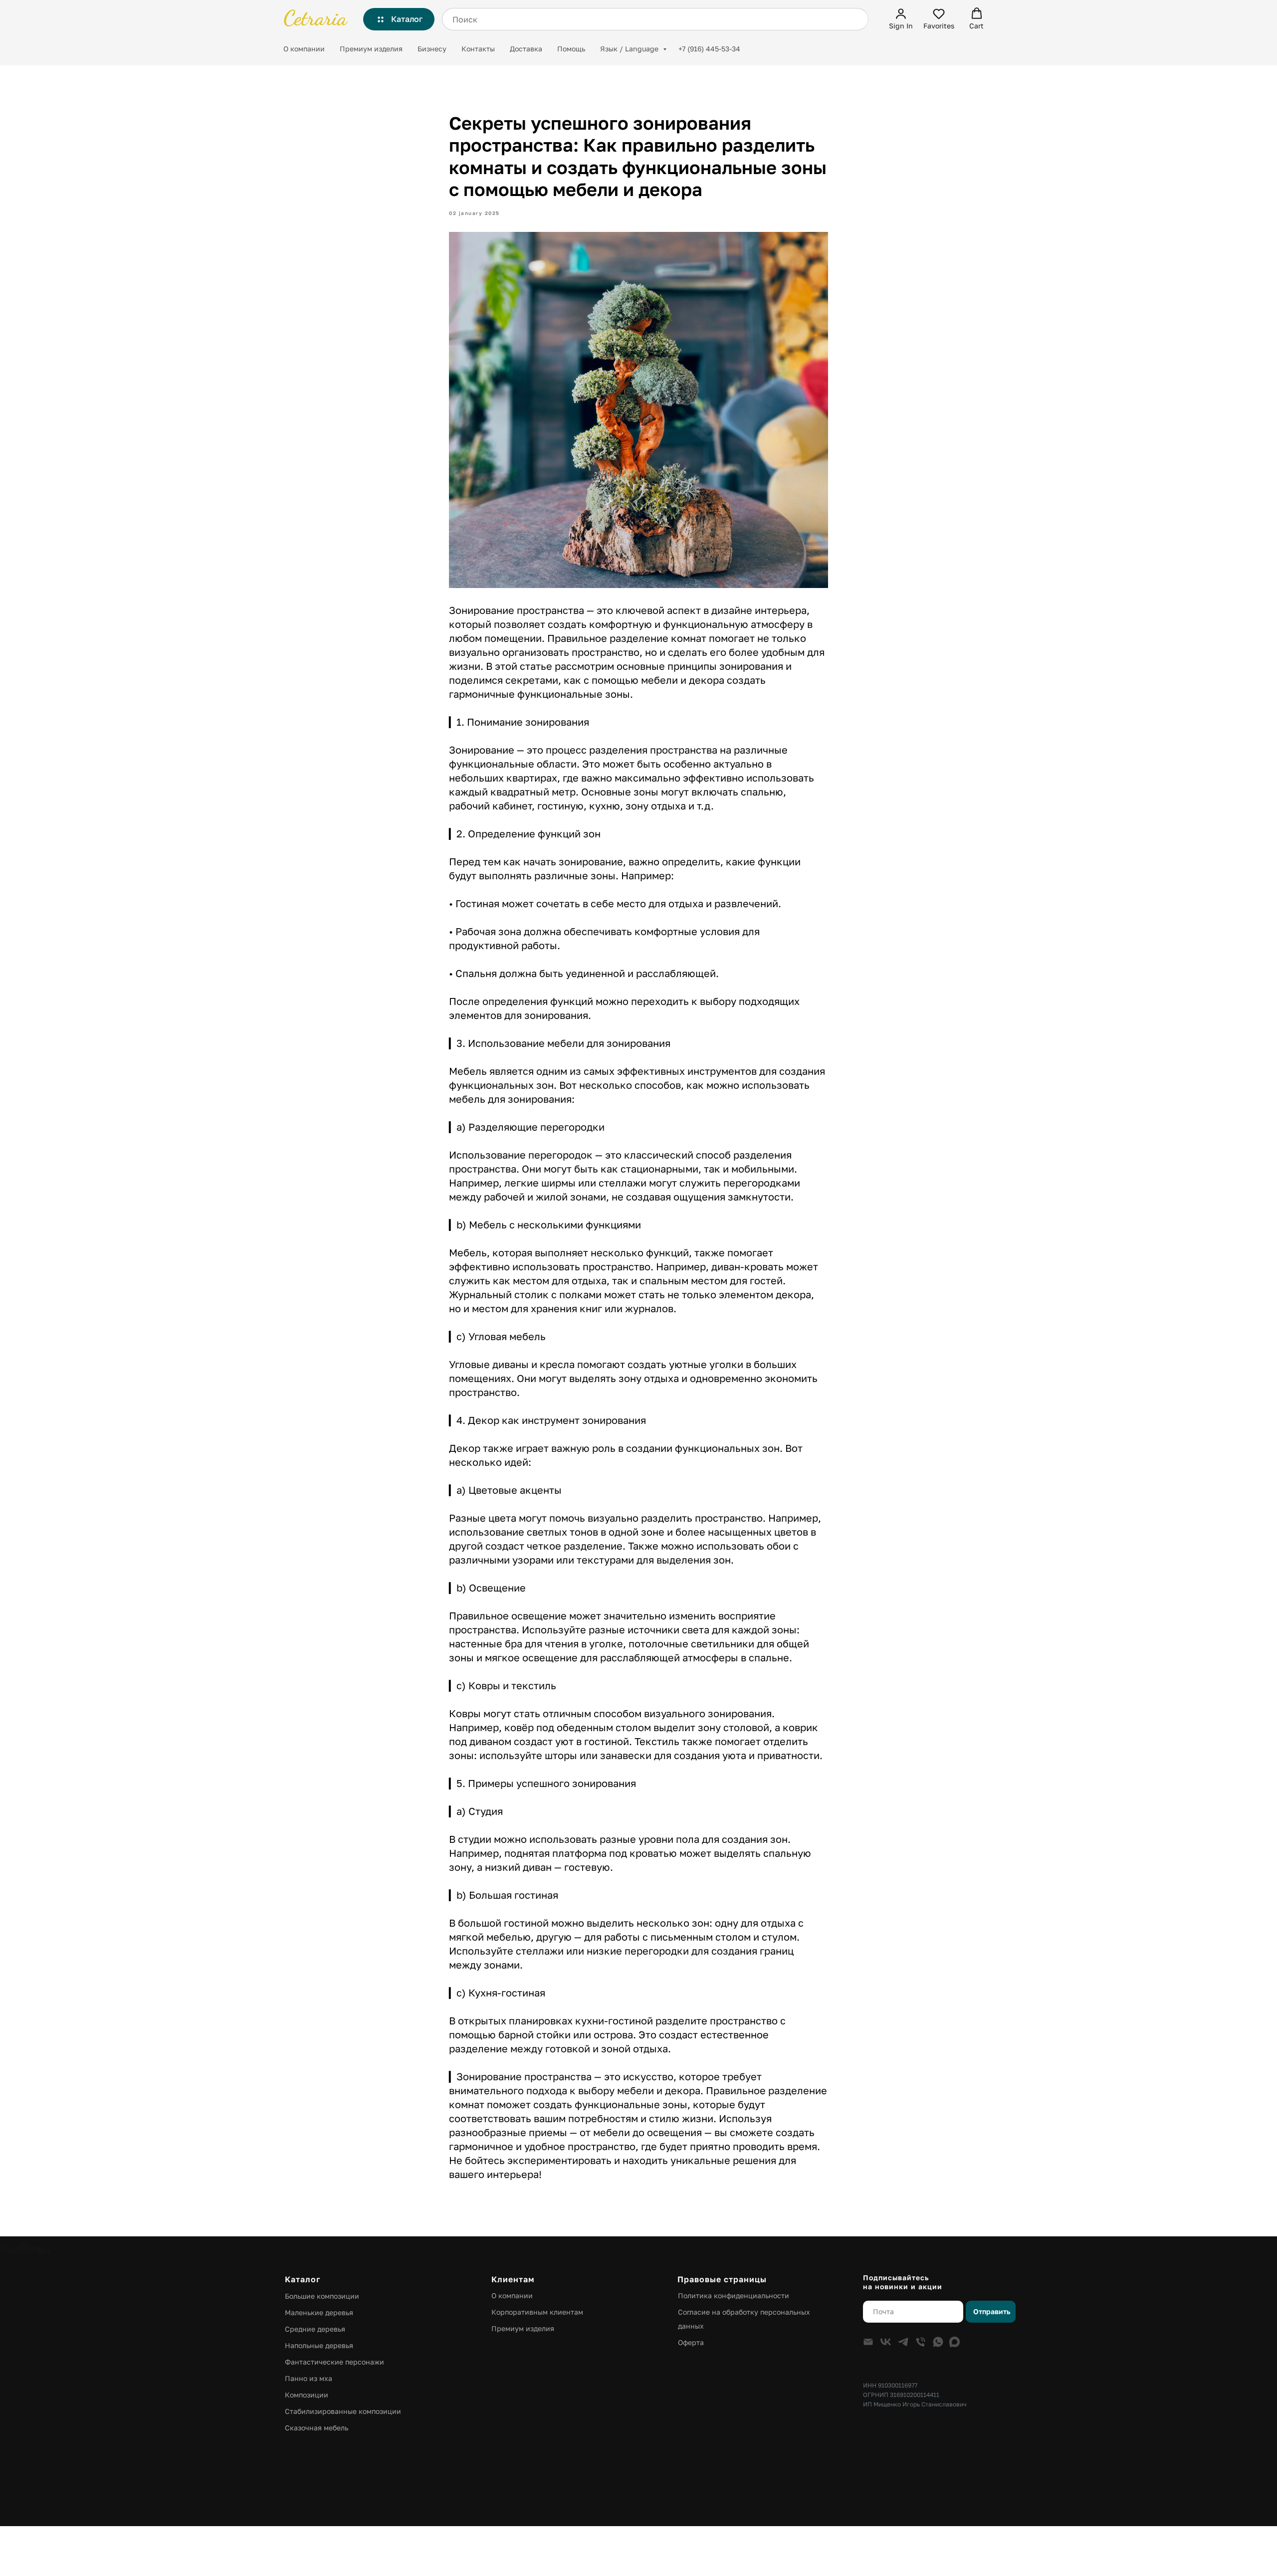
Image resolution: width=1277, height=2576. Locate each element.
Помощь (571, 49)
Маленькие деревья (319, 2312)
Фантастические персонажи (334, 2362)
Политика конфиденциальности (734, 2295)
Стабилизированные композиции (343, 2411)
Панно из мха (309, 2378)
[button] (901, 19)
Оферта (691, 2342)
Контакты (478, 49)
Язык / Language (630, 49)
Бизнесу (432, 49)
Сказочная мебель (317, 2428)
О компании (304, 49)
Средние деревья (315, 2329)
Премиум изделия (371, 49)
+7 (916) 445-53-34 (709, 49)
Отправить (992, 2311)
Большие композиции (322, 2296)
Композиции (307, 2395)
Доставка (526, 49)
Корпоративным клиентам (537, 2312)
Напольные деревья (319, 2345)
